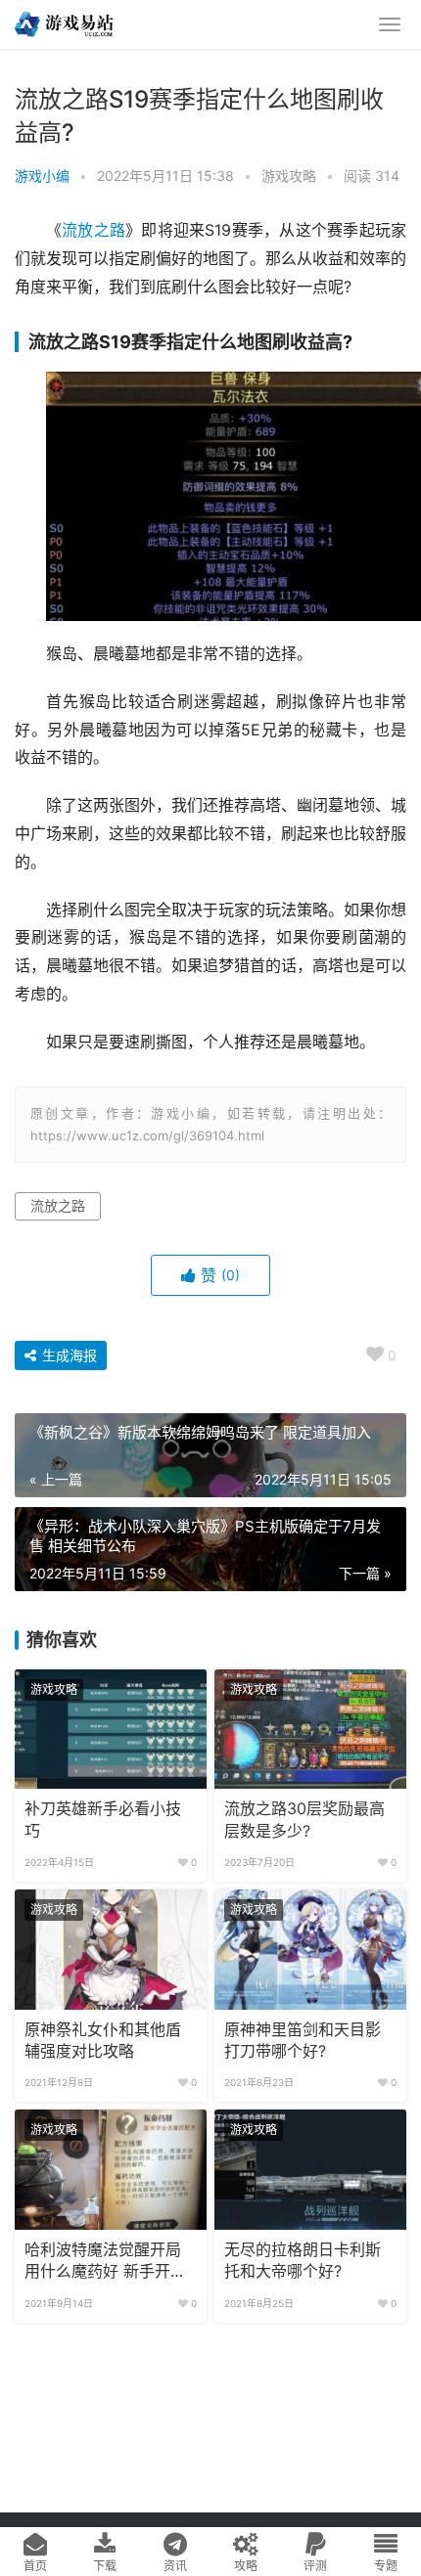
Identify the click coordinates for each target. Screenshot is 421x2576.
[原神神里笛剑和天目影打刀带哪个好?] (310, 1949)
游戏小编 (42, 176)
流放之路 (94, 230)
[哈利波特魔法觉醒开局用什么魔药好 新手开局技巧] (111, 2169)
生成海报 (68, 1355)
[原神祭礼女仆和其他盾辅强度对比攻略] (111, 1949)
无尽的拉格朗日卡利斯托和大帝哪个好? (303, 2261)
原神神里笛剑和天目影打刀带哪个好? (303, 2041)
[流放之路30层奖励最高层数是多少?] (310, 1729)
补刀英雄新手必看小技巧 (103, 1820)
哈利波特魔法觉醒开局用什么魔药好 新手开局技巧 (105, 2262)
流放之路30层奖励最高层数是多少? (304, 1820)
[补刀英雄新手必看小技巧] (111, 1729)
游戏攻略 (289, 176)
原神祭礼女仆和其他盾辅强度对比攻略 (103, 2041)
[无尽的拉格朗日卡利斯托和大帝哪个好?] (310, 2169)
